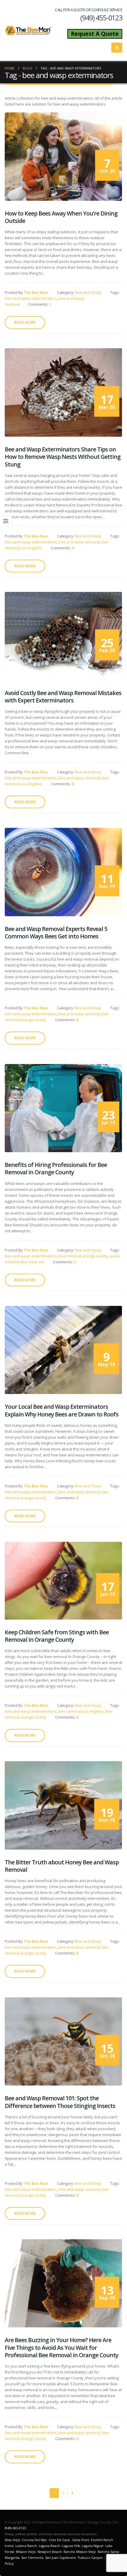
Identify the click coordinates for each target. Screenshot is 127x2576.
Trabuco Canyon (90, 2558)
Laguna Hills (71, 2546)
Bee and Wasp (88, 292)
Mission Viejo (26, 2552)
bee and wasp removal (79, 542)
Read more (25, 322)
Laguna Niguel (93, 2546)
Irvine (9, 2546)
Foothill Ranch (102, 2540)
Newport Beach (50, 2552)
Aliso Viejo (13, 2540)
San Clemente (32, 2558)
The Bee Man (36, 292)
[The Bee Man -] (28, 30)
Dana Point (81, 2540)
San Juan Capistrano (61, 2558)
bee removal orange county (83, 1256)
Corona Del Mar (35, 2540)
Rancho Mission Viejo (80, 2552)
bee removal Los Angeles (81, 1711)
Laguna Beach (49, 2546)
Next (72, 2493)
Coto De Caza (59, 2540)
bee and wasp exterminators (31, 298)
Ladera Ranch (26, 2546)
